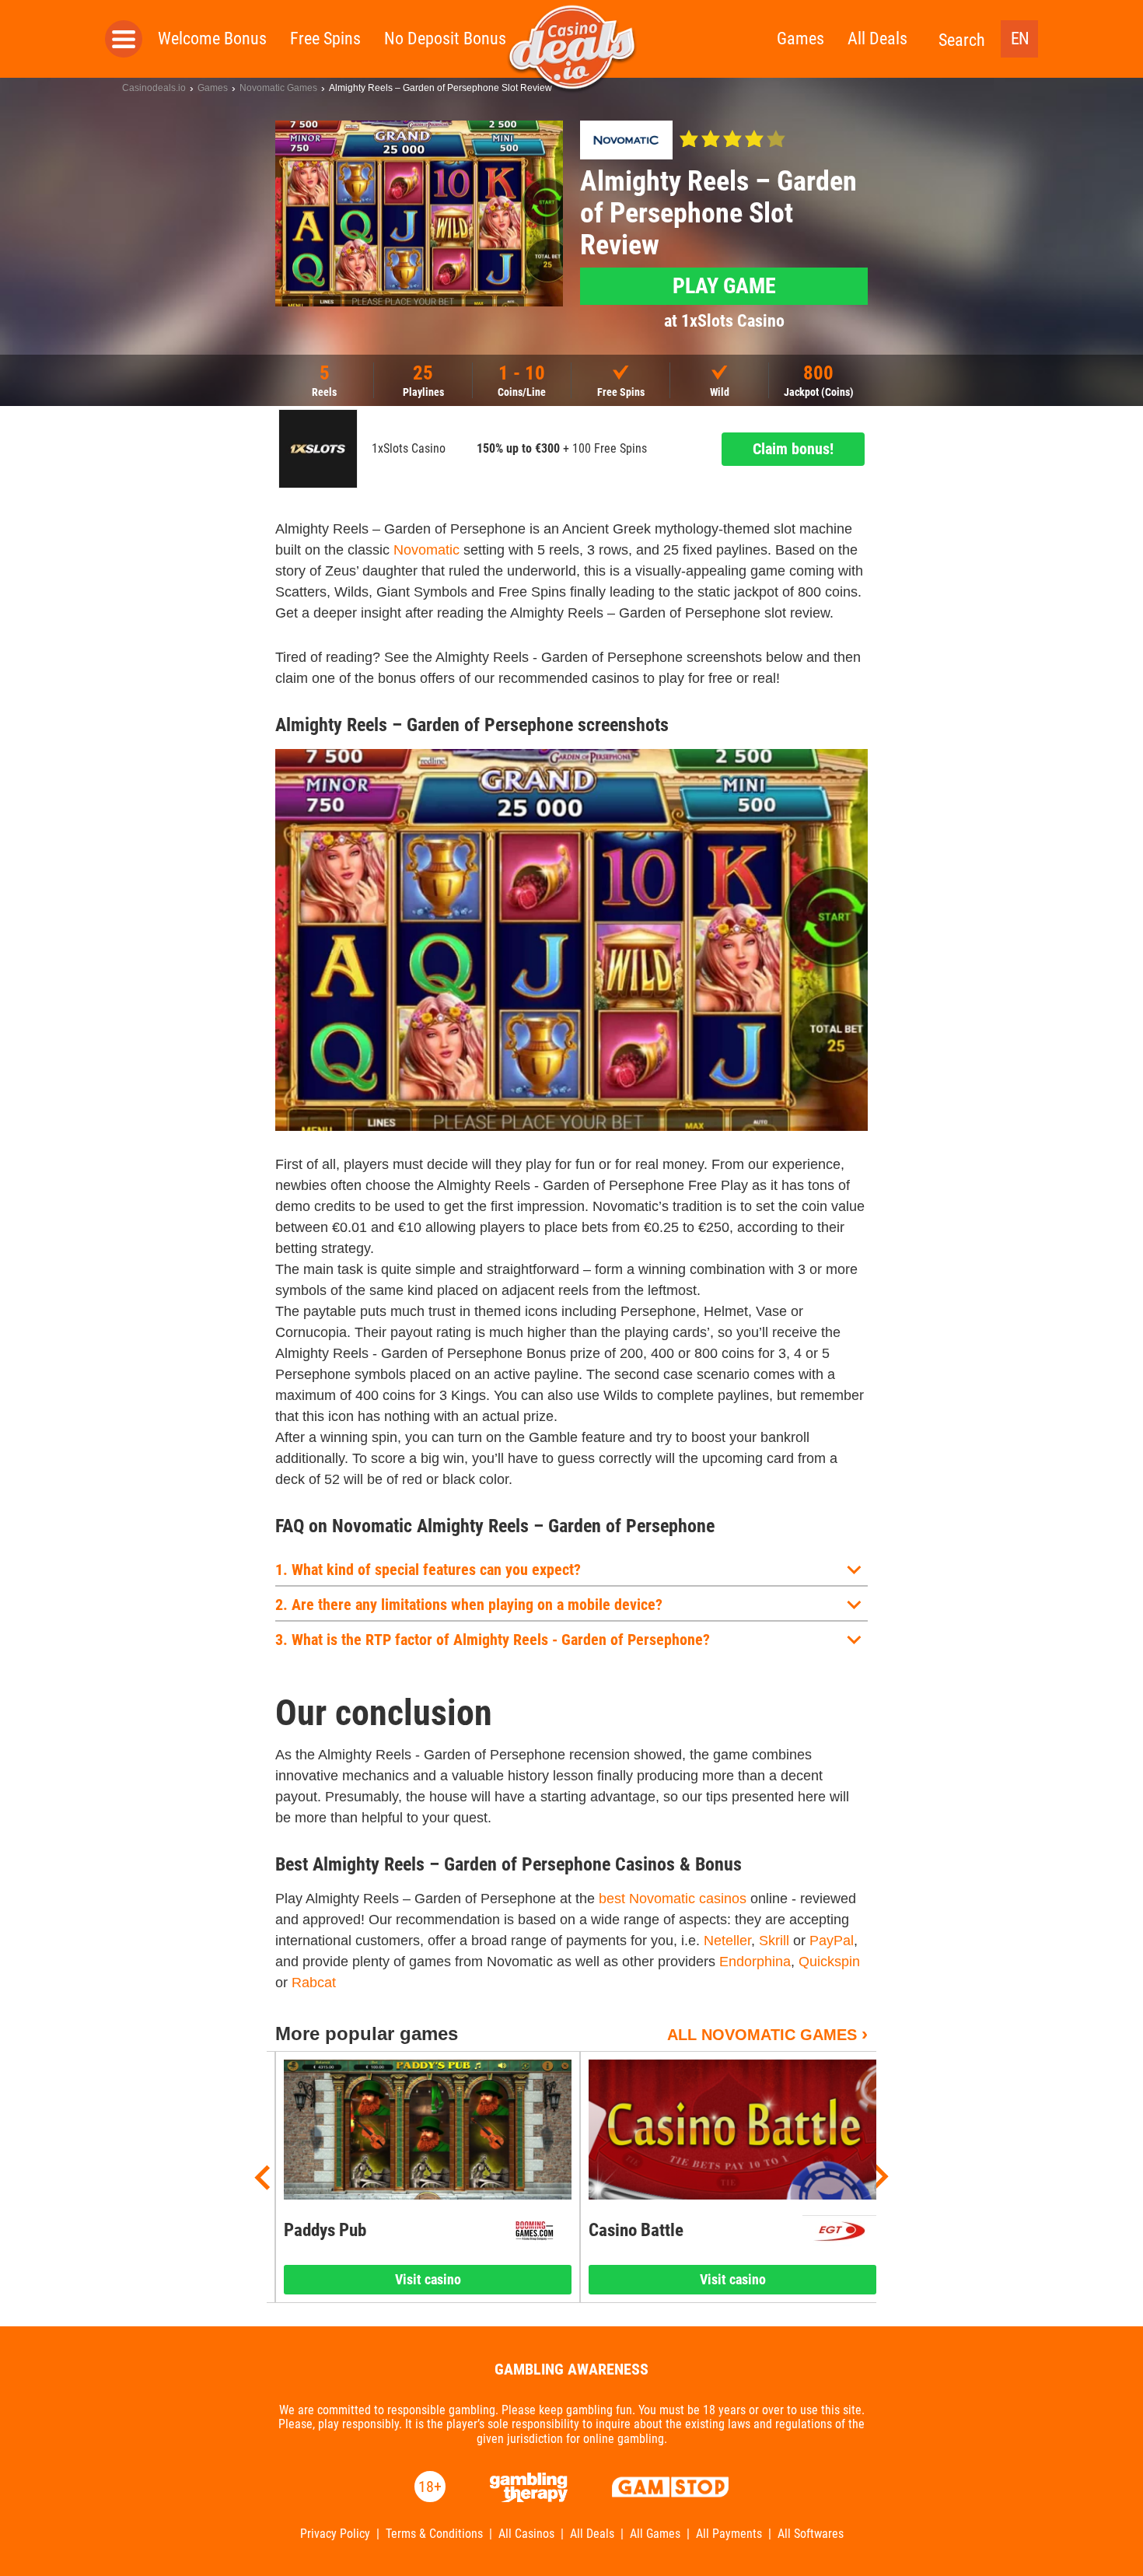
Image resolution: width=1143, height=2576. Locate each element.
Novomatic (426, 550)
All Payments (729, 2534)
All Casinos (526, 2534)
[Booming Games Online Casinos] (535, 2231)
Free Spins (325, 38)
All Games (655, 2534)
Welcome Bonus (212, 38)
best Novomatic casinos (673, 1899)
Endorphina (755, 1962)
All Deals (877, 38)
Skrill (774, 1941)
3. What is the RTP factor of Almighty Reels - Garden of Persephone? (493, 1640)
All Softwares (811, 2534)
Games (800, 38)
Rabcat (314, 1983)
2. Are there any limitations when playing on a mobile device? (469, 1605)
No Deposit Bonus (445, 38)
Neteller (727, 1941)
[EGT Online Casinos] (839, 2231)
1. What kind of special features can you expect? (428, 1570)
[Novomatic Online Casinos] (626, 140)
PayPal (832, 1941)
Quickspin (829, 1962)
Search (962, 40)
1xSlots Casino (409, 449)
